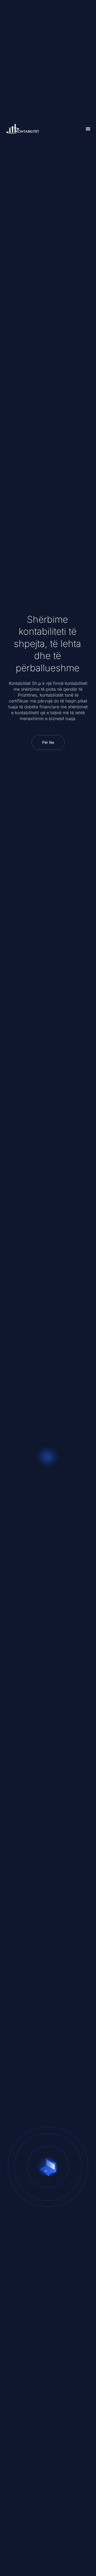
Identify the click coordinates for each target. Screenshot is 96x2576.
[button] (88, 129)
